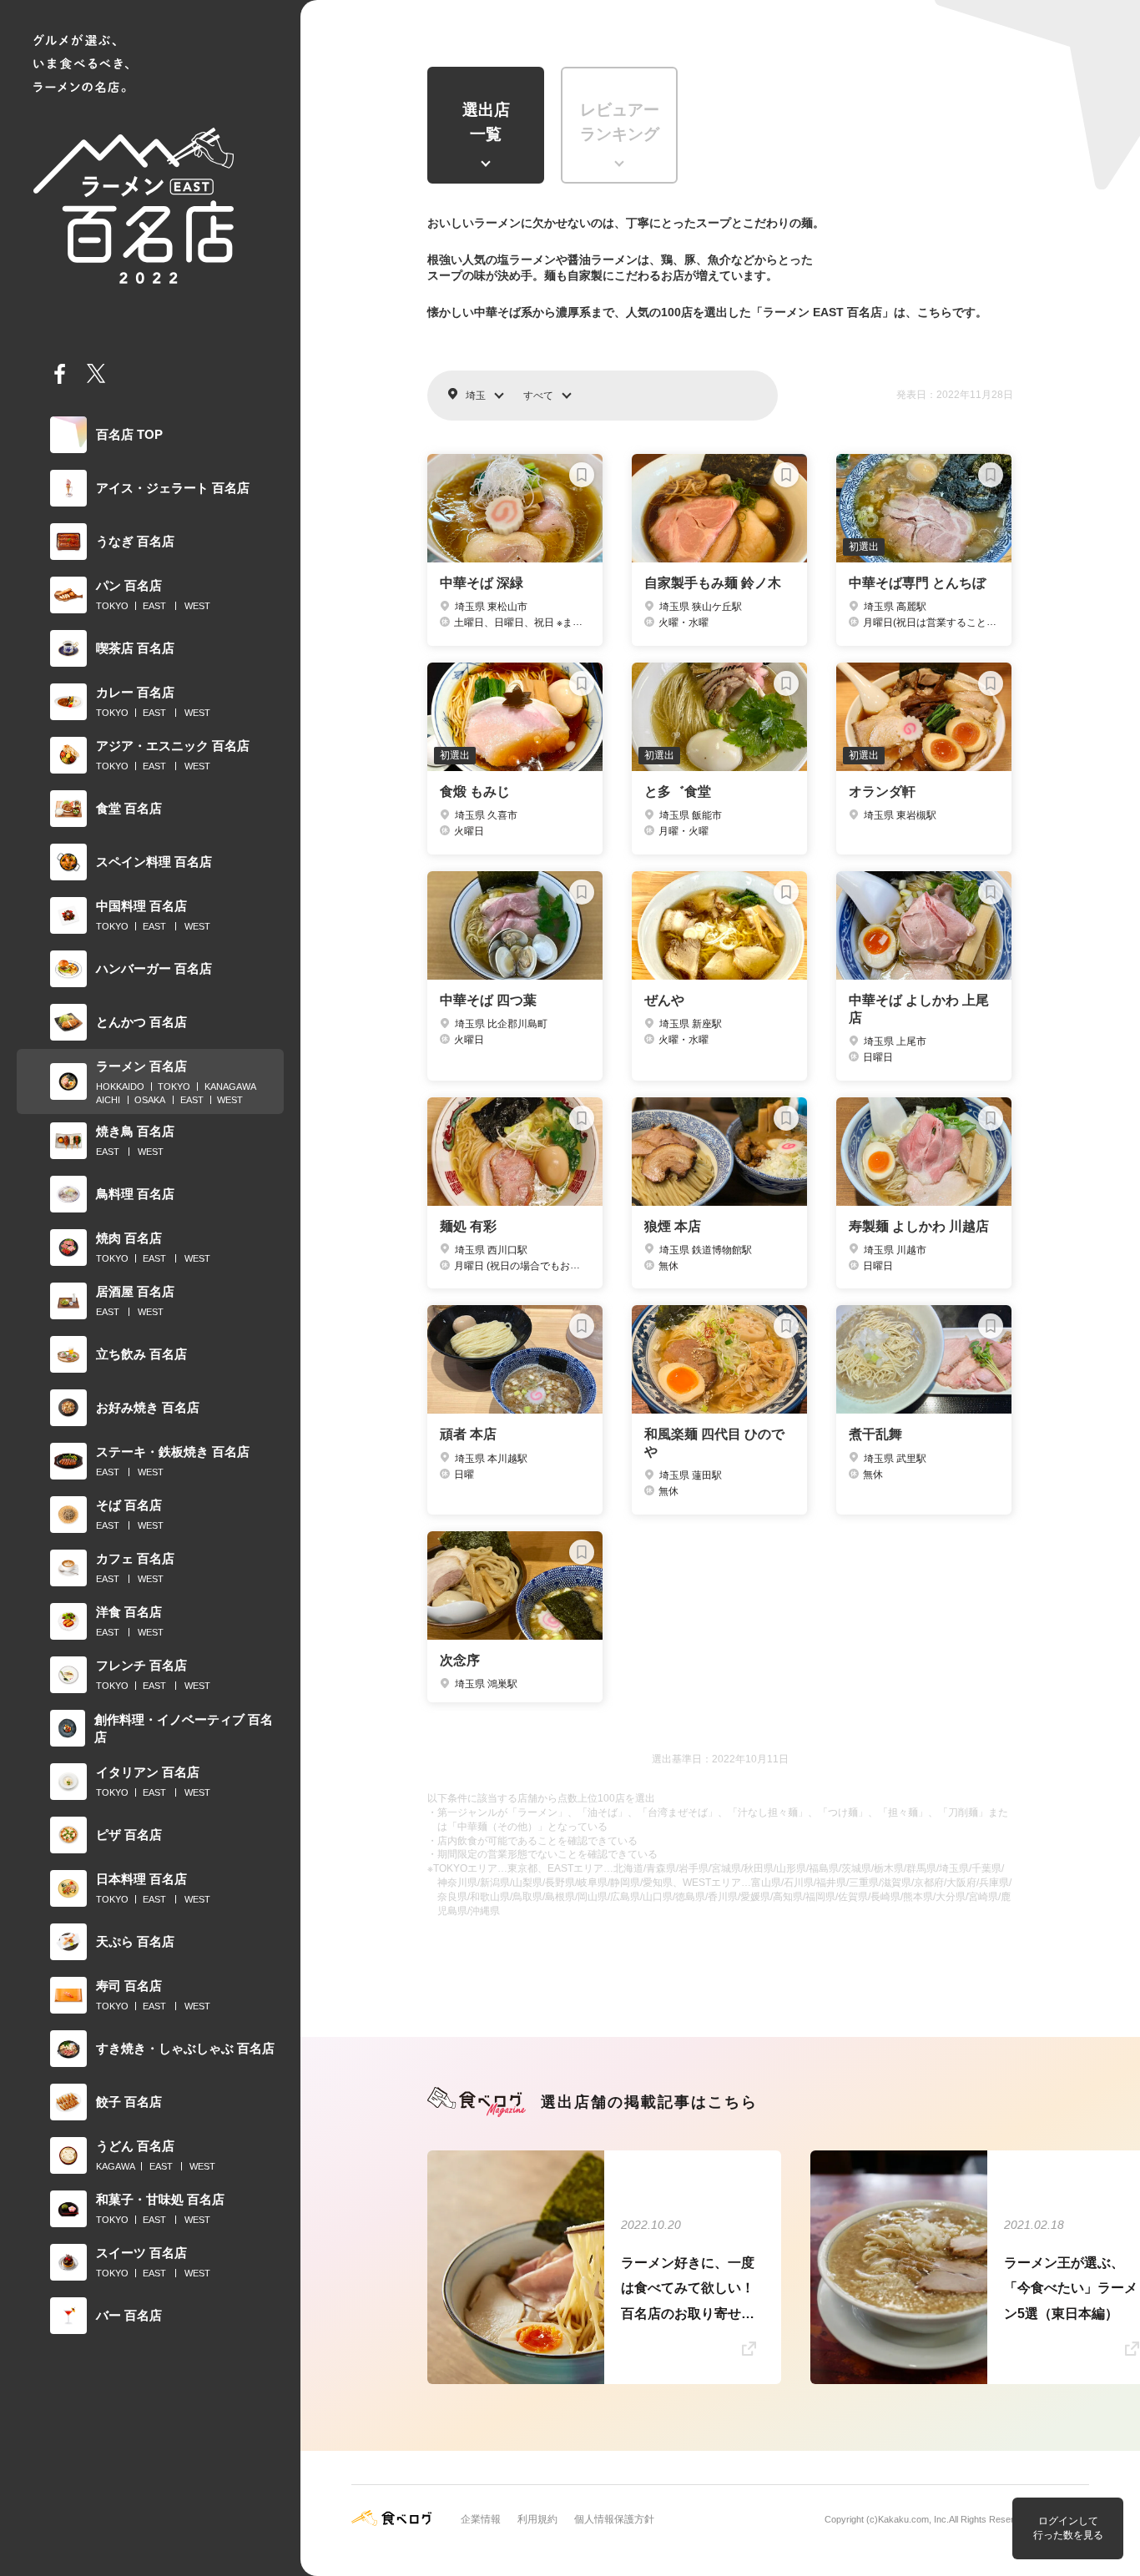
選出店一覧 (486, 122)
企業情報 (481, 2519)
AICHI (108, 1100)
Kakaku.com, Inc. (913, 2519)
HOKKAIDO (120, 1086)
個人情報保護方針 (614, 2519)
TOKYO (112, 606)
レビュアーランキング (620, 122)
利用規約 (537, 2519)
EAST (154, 606)
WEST (197, 606)
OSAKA (150, 1100)
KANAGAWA (230, 1086)
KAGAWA (116, 2166)
